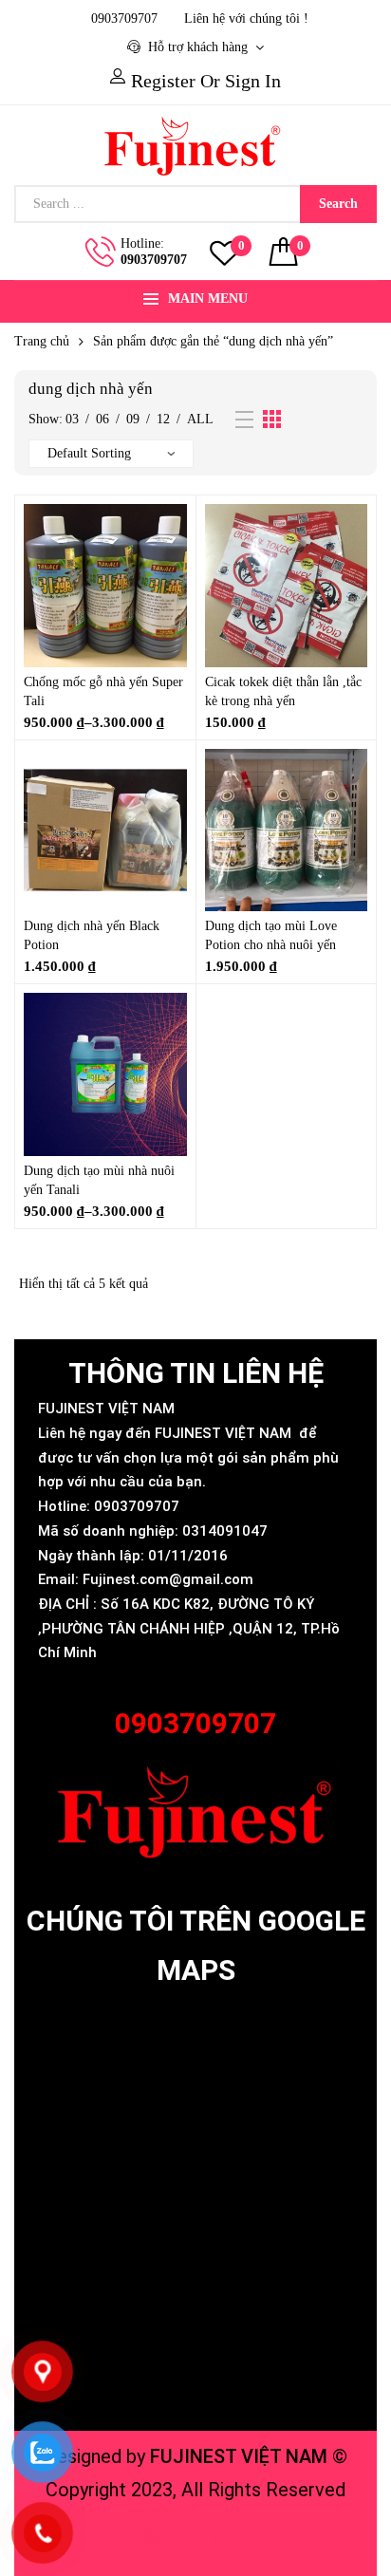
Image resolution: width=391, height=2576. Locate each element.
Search (338, 204)
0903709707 (154, 260)
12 (163, 419)
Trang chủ (42, 341)
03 (72, 419)
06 (102, 419)
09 (133, 419)
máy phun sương (196, 2536)
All (200, 419)
